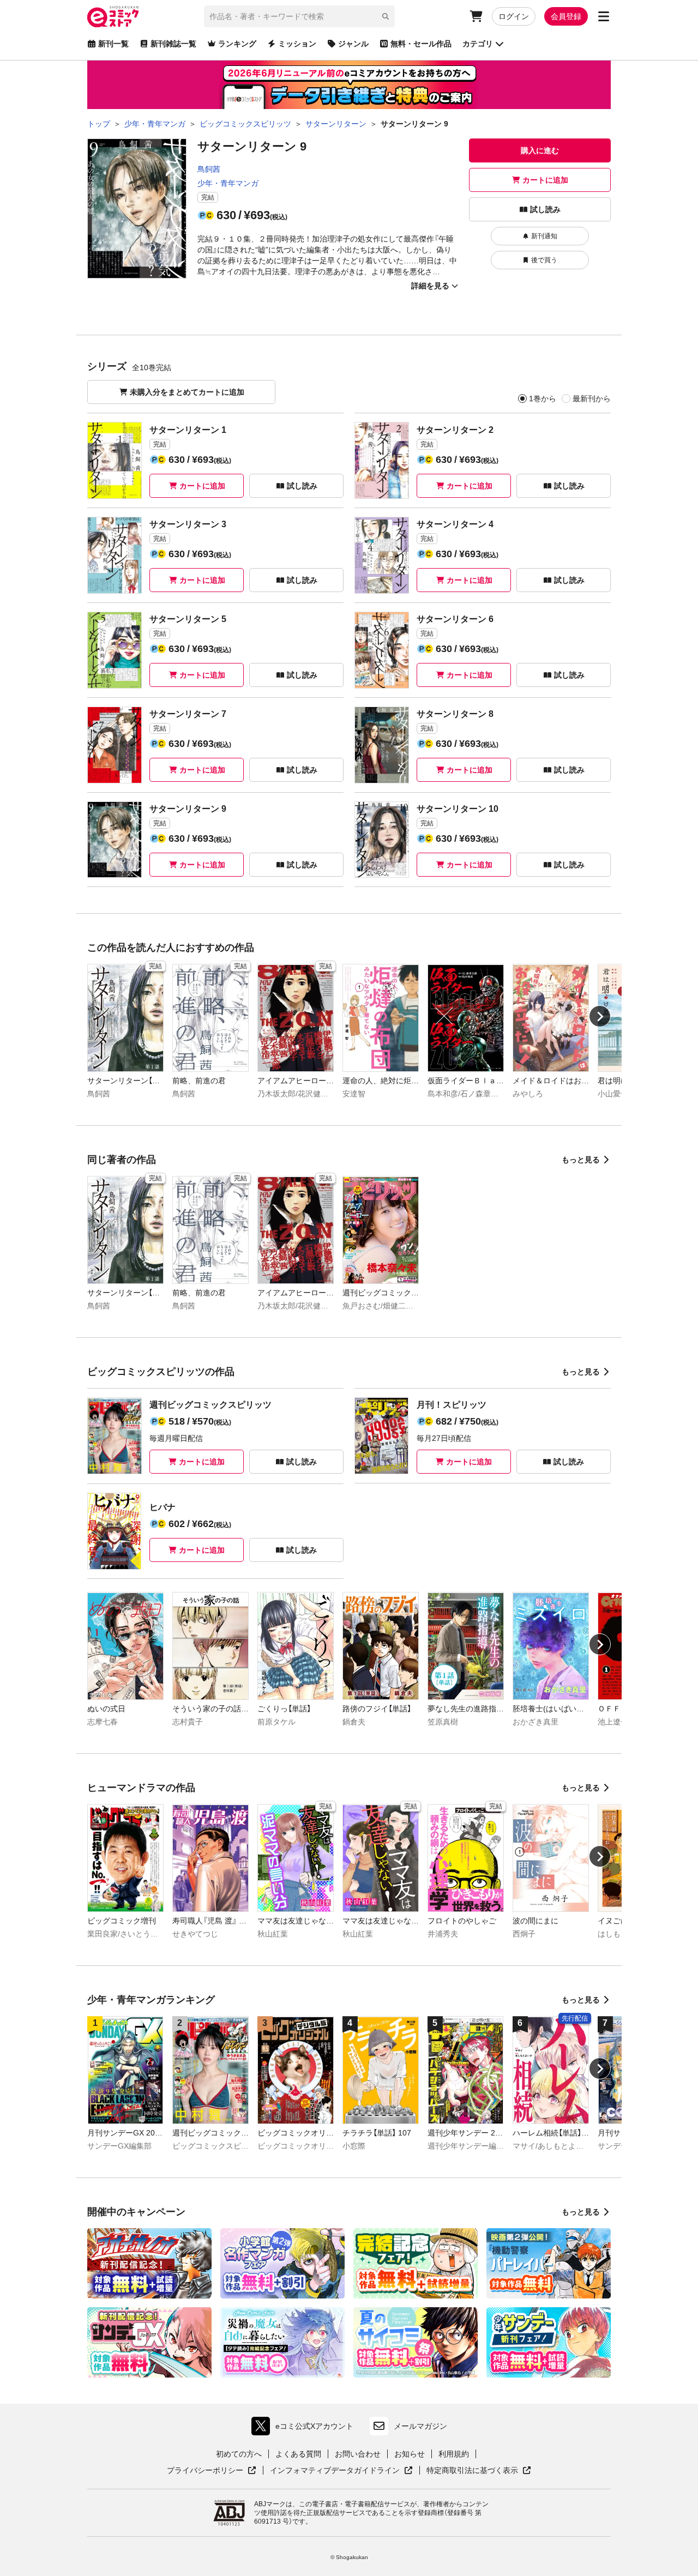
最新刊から (592, 399)
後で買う (544, 260)
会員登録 (566, 16)
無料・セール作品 (421, 44)
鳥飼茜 (209, 169)
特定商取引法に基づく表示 (479, 2471)
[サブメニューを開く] (604, 16)
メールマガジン (420, 2426)
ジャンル (353, 44)
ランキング (237, 44)
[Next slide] (600, 1016)
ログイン (514, 16)
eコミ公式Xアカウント (305, 2429)
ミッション (297, 44)
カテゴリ (478, 44)
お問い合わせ (358, 2454)
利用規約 (454, 2454)
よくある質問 (298, 2454)
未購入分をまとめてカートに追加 (187, 392)
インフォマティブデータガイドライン (335, 2471)
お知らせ (410, 2454)
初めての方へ (239, 2454)
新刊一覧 (113, 44)
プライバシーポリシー (212, 2471)
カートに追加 (545, 180)
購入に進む (540, 150)
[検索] (386, 16)
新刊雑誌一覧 (173, 44)
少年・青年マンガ (228, 183)
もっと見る (581, 1160)
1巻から (543, 399)
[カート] (476, 16)
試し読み (545, 209)
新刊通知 (544, 236)
